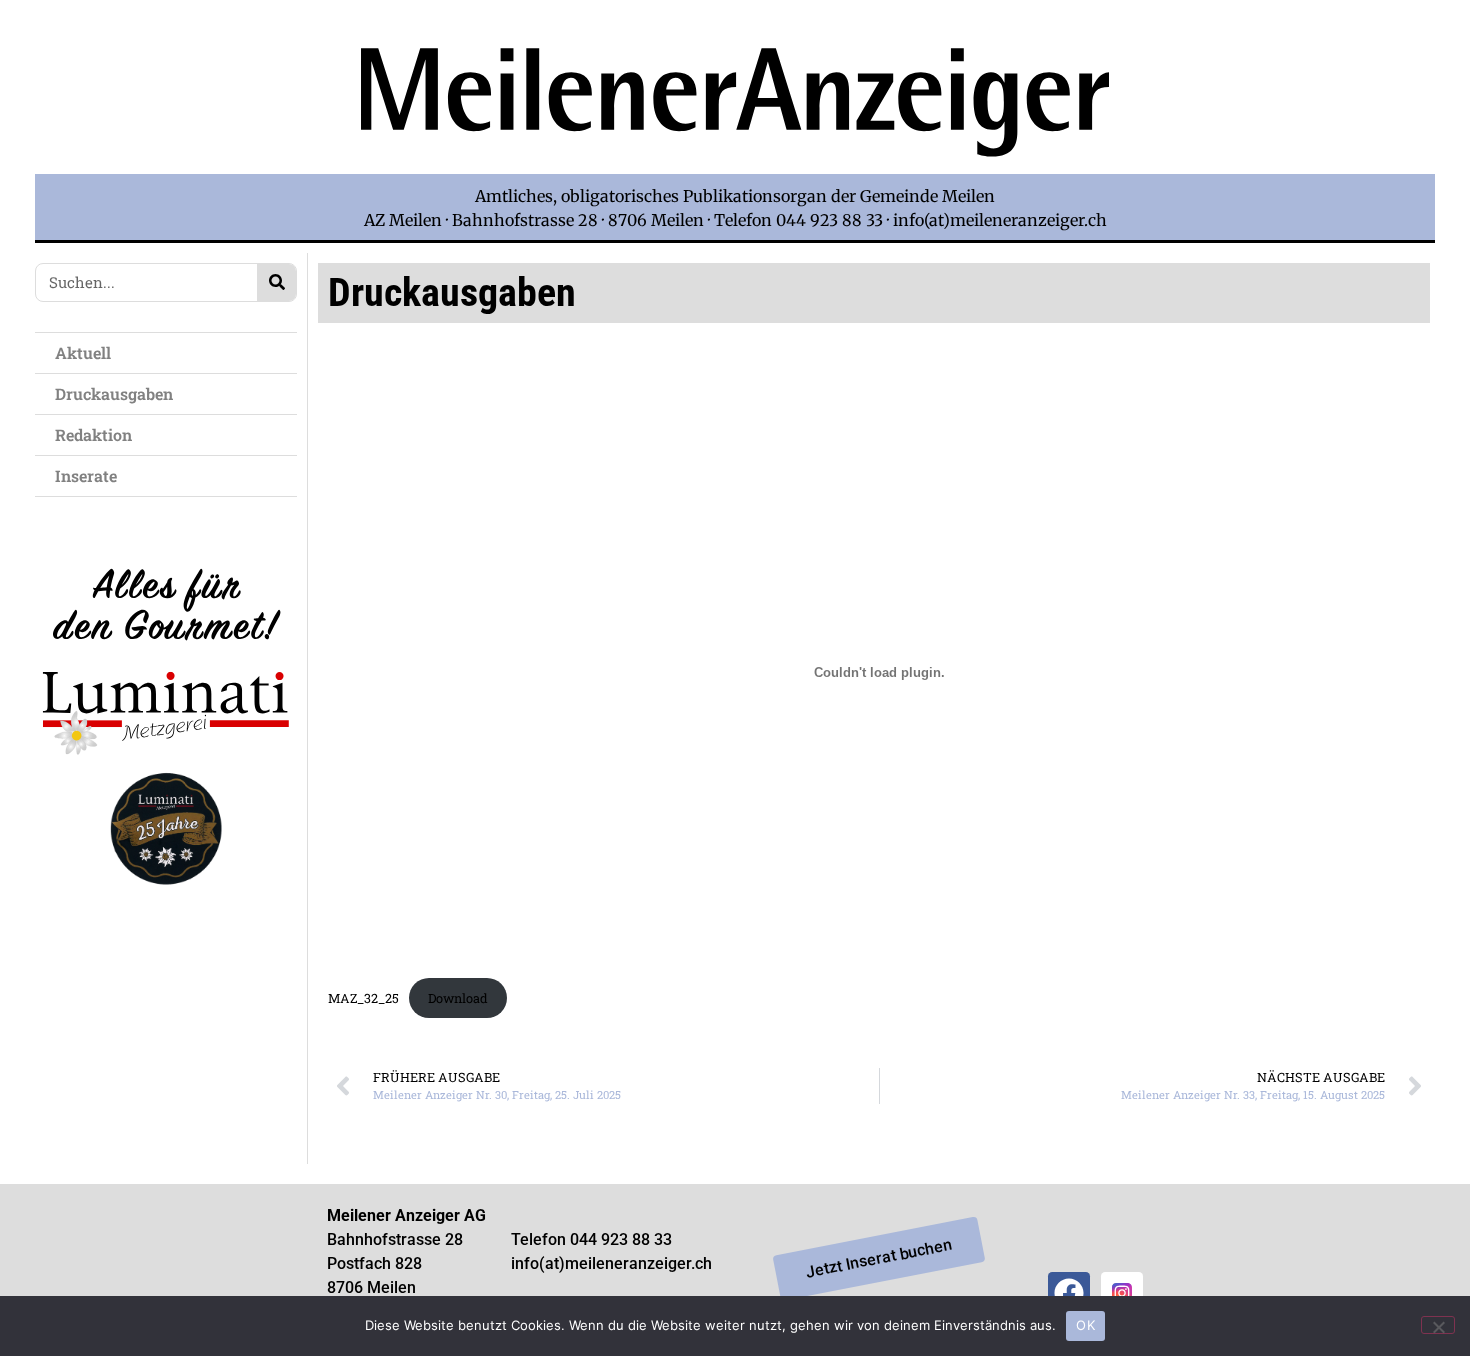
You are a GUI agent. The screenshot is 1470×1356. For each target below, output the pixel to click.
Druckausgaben (114, 393)
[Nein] (1438, 1325)
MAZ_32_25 (363, 998)
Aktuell (83, 352)
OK (1085, 1325)
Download (458, 998)
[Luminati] (166, 902)
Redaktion (93, 434)
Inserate (86, 475)
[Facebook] (1069, 1293)
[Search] (276, 282)
